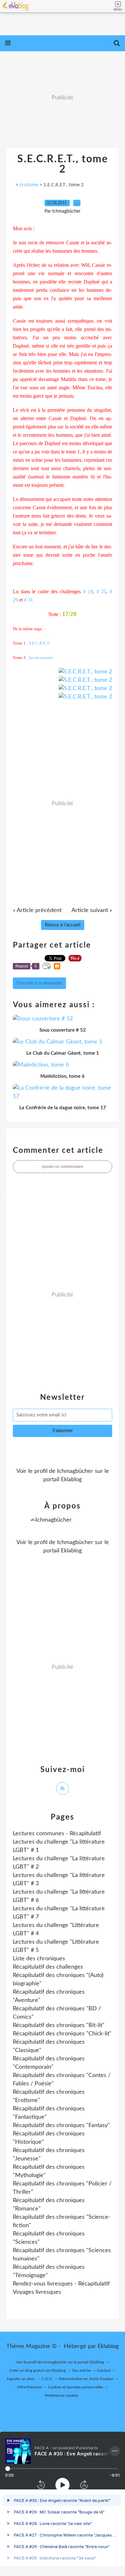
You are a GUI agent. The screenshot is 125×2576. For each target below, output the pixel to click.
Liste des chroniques (39, 1959)
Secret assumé (41, 658)
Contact (104, 2370)
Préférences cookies (62, 2395)
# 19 (88, 591)
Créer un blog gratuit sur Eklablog (38, 2370)
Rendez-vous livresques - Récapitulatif (61, 2284)
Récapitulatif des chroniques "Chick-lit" (62, 2034)
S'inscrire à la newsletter (39, 983)
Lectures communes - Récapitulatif (57, 1834)
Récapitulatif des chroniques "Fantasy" (61, 2125)
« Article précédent (37, 910)
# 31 (29, 600)
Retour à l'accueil (63, 925)
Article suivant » (92, 910)
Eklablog (108, 2346)
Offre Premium (29, 2387)
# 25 (101, 591)
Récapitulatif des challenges (48, 1967)
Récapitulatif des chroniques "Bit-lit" (59, 2025)
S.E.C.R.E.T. (39, 643)
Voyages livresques (37, 2292)
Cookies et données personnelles (76, 2387)
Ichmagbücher (75, 1471)
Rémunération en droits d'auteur (86, 2379)
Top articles (81, 2370)
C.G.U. (47, 2379)
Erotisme (29, 185)
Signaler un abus (21, 2379)
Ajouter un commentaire (63, 1167)
